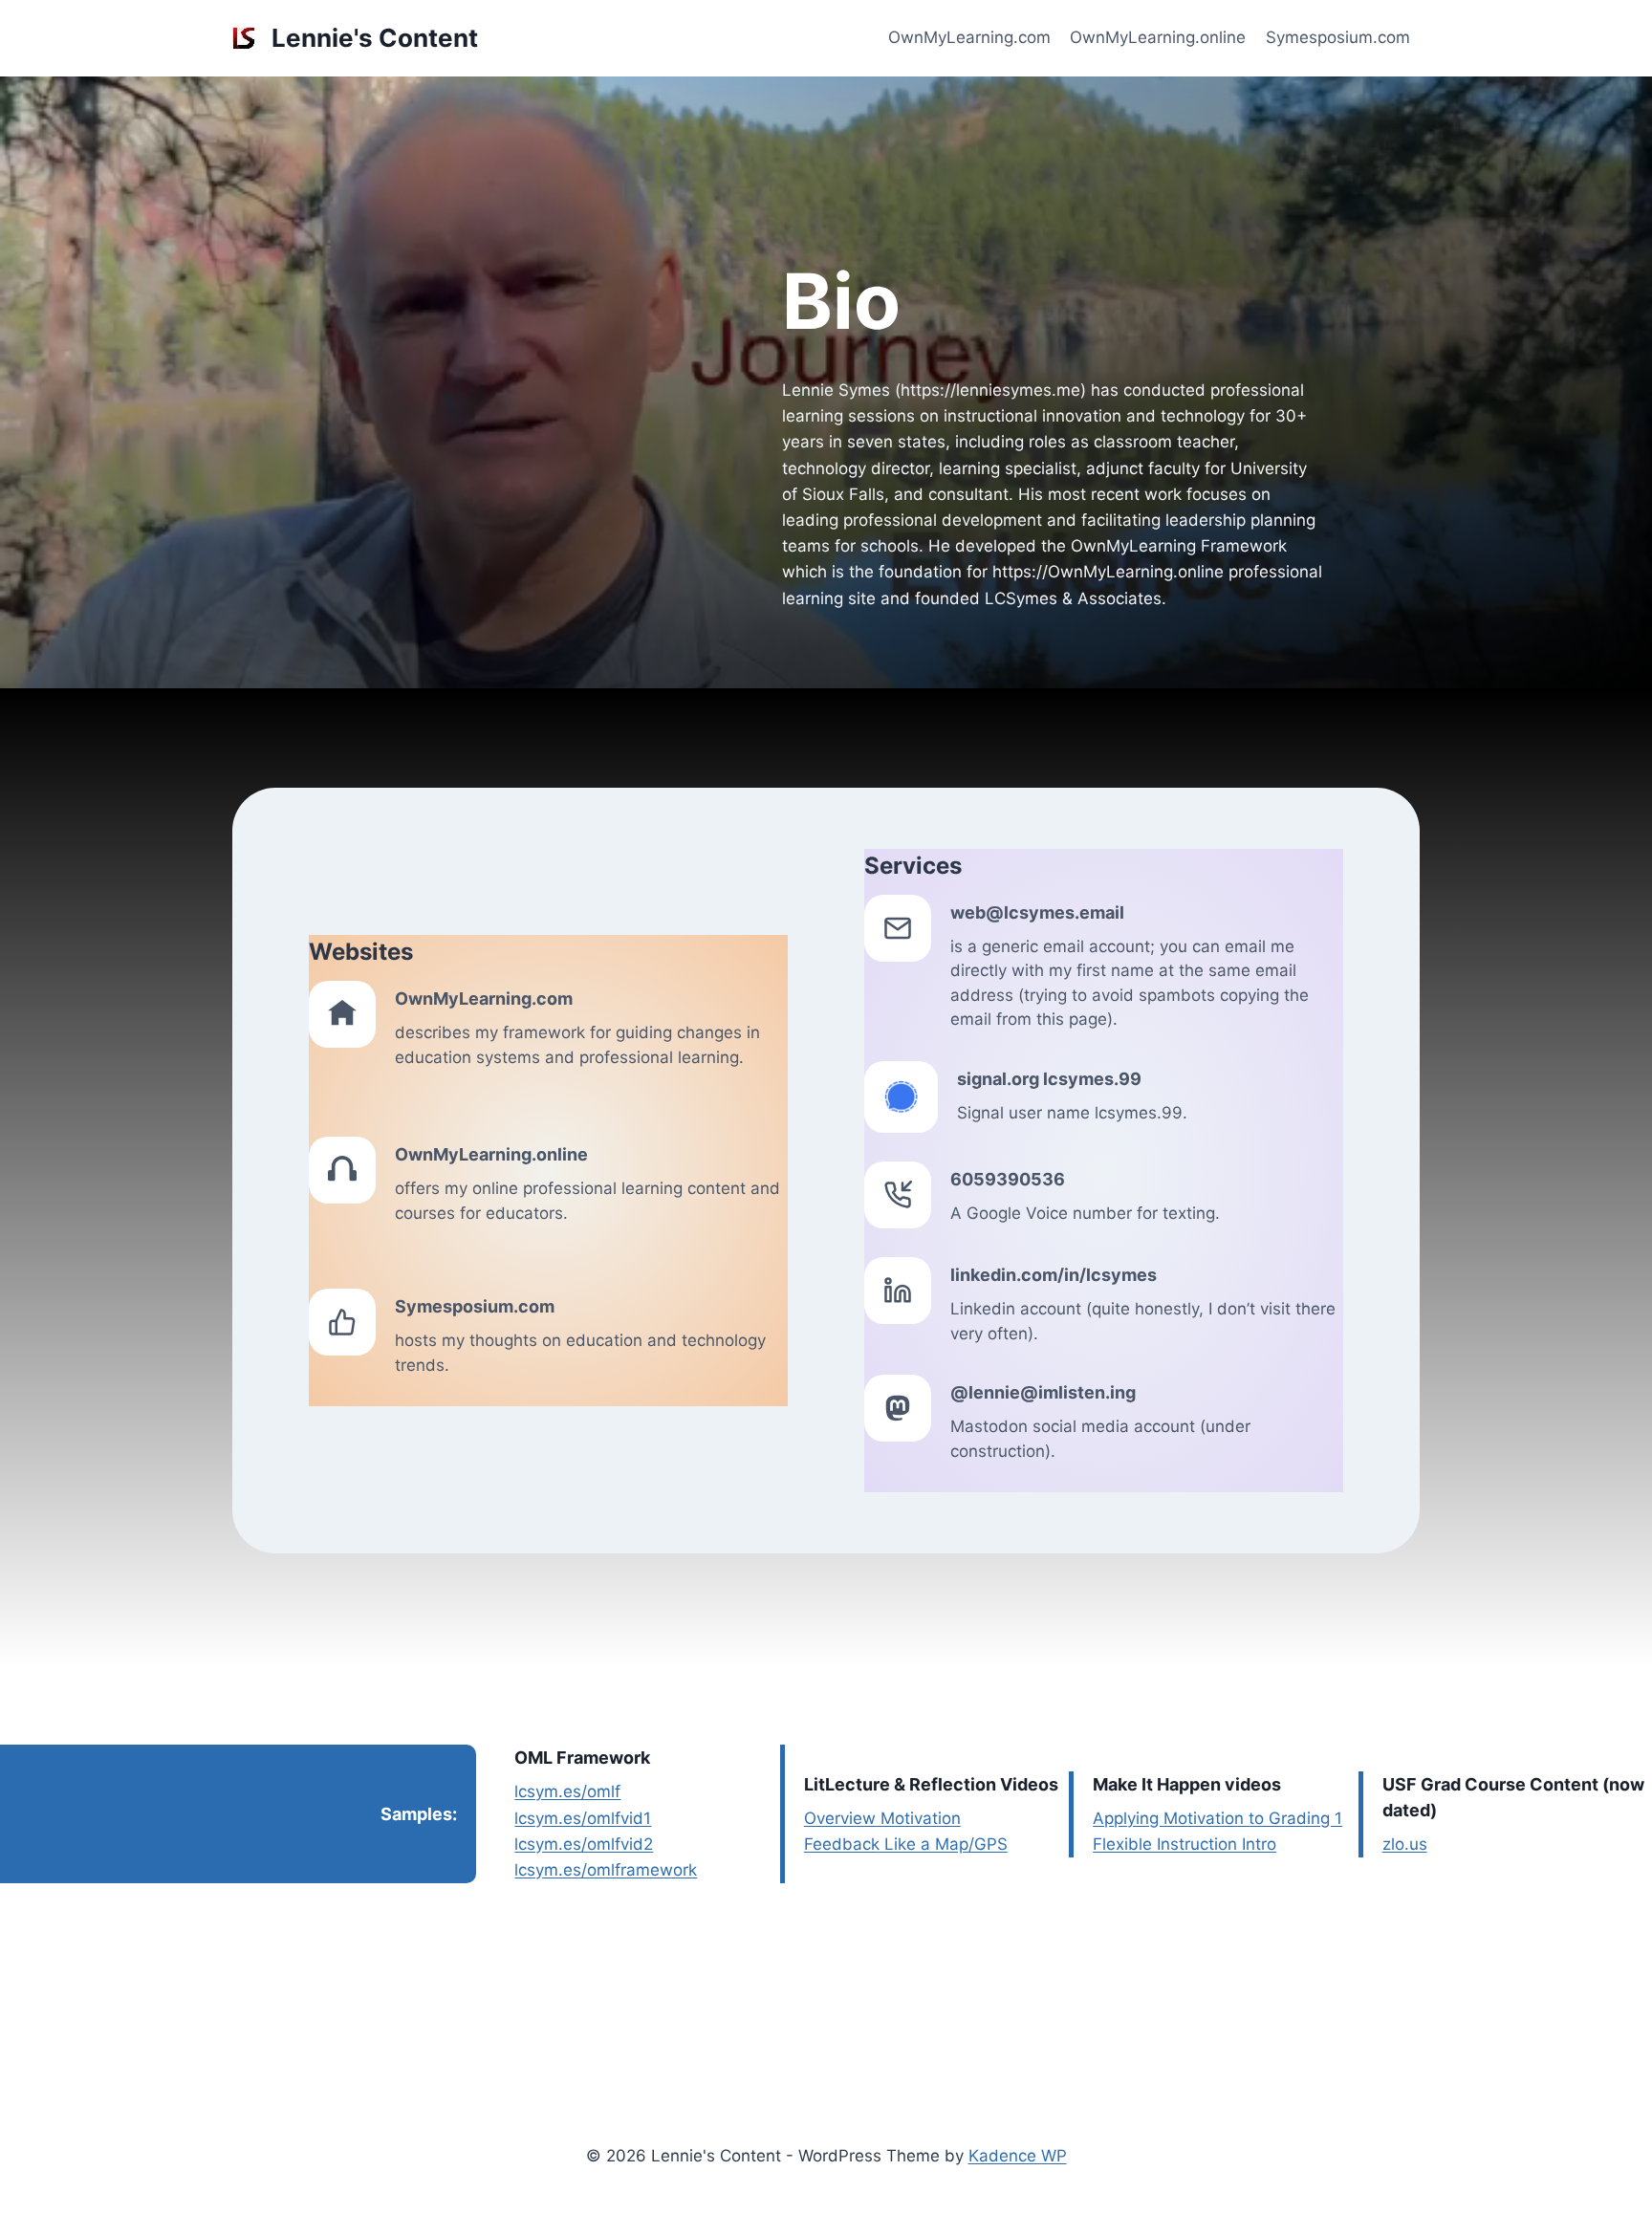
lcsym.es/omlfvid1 (583, 1818)
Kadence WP (1018, 2156)
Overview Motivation (882, 1818)
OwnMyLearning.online (1158, 37)
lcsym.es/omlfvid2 (584, 1844)
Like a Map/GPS (944, 1844)
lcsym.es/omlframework (606, 1870)
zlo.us (1405, 1844)
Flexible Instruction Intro (1185, 1844)
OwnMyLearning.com (969, 37)
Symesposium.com (1338, 37)
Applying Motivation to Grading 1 (1217, 1818)
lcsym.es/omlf (567, 1791)
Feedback (842, 1844)
